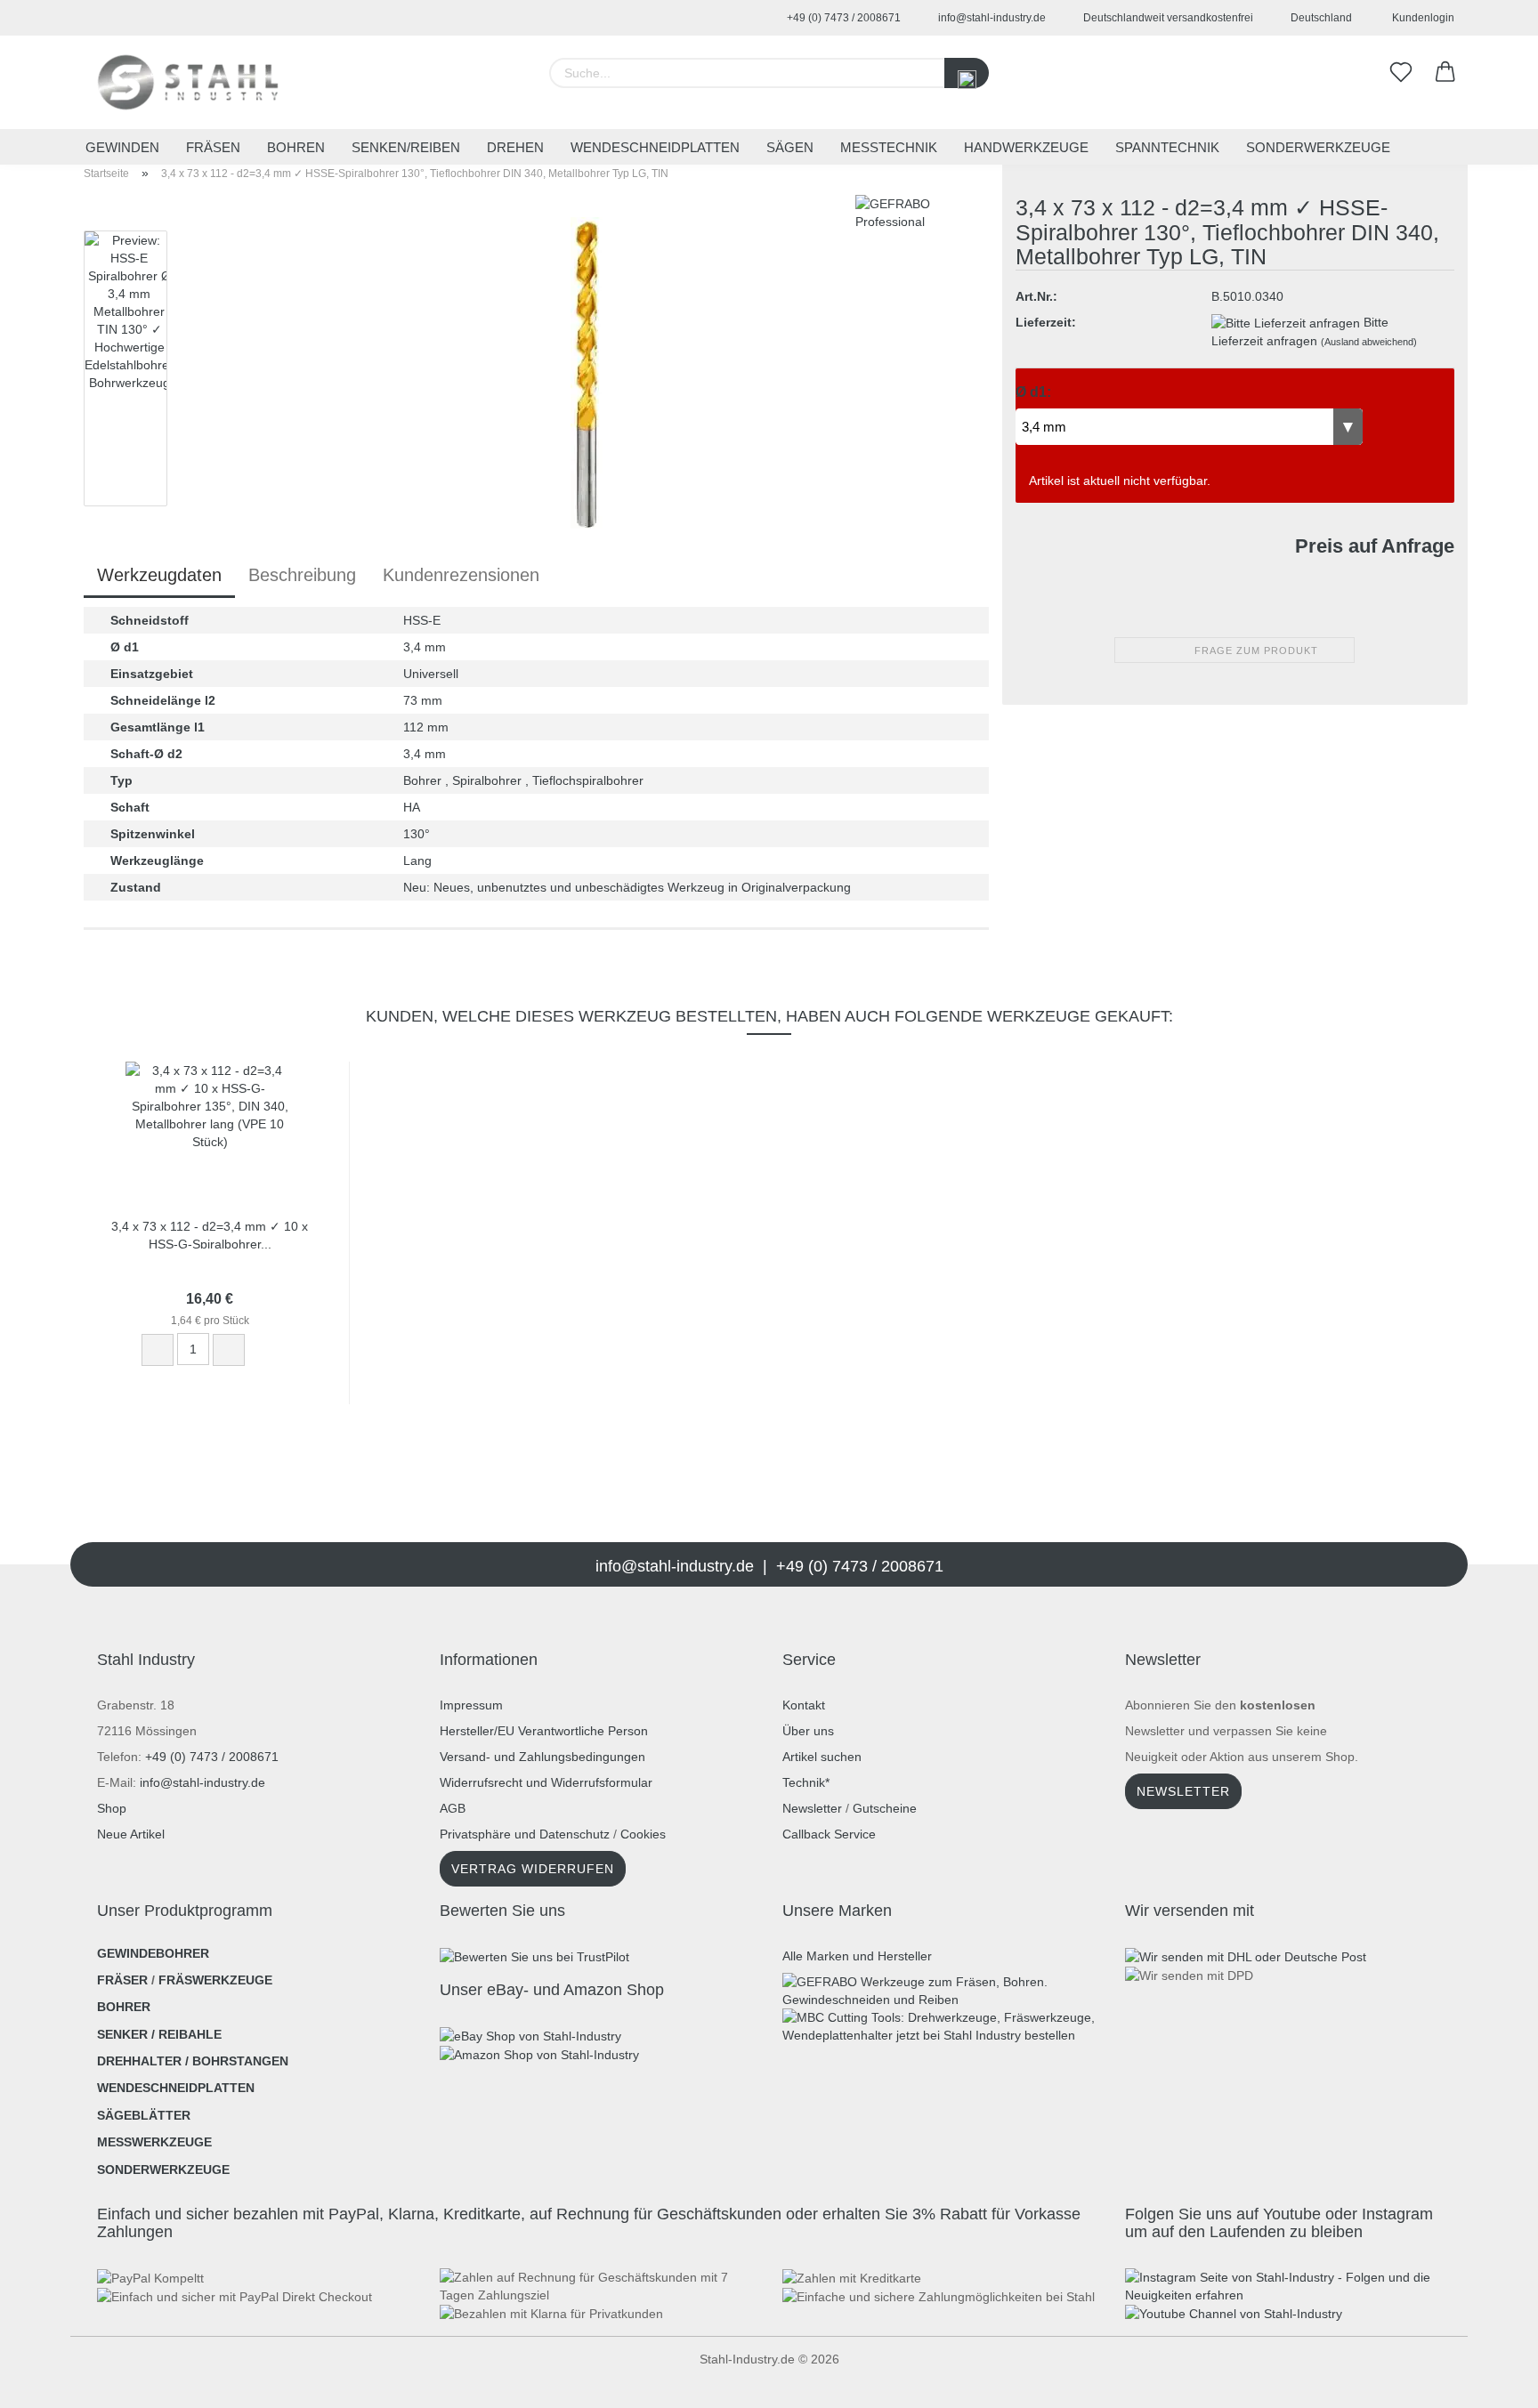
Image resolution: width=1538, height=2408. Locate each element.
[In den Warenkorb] (270, 1351)
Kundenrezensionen (461, 575)
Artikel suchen (822, 1757)
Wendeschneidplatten (655, 147)
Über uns (808, 1731)
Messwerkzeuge (154, 2142)
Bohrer (124, 2007)
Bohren (296, 147)
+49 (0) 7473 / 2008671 (842, 18)
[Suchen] (967, 73)
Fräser (122, 1980)
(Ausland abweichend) (1369, 342)
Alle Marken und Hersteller (857, 1956)
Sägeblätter (144, 2115)
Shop (112, 1808)
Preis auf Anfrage (1375, 546)
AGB (453, 1808)
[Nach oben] (49, 2381)
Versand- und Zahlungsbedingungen (542, 1757)
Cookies (643, 1834)
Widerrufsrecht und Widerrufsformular (546, 1782)
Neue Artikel (131, 1834)
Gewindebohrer (153, 1953)
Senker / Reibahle (159, 2034)
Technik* (806, 1782)
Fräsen (213, 147)
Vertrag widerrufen (533, 1869)
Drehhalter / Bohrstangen (193, 2061)
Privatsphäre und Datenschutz (525, 1834)
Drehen (515, 147)
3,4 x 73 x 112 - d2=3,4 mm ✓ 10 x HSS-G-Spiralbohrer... (210, 1234)
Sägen (790, 147)
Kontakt (804, 1705)
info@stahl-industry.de (991, 18)
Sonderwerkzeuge (1318, 147)
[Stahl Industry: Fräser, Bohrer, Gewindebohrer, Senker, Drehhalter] (188, 82)
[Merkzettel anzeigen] (1401, 73)
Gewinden (122, 147)
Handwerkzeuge (1026, 147)
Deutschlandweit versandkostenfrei (1167, 18)
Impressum (471, 1705)
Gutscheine (885, 1808)
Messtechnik (889, 147)
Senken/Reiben (406, 147)
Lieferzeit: (1046, 322)
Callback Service (829, 1834)
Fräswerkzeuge (215, 1980)
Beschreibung (302, 575)
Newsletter (812, 1808)
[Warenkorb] (1445, 73)
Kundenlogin (1421, 18)
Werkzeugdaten (159, 575)
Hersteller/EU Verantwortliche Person (544, 1731)
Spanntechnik (1167, 147)
